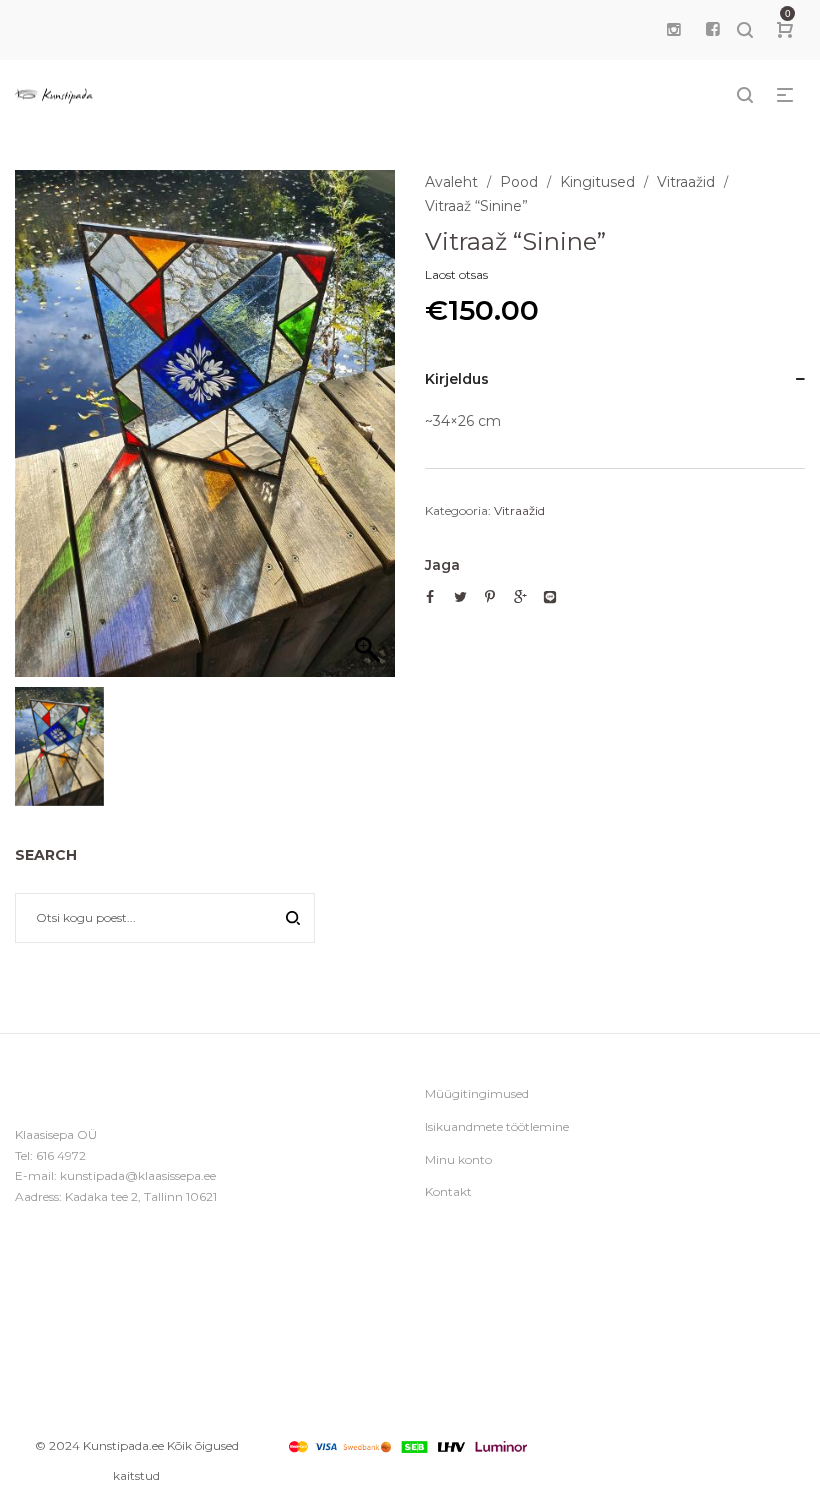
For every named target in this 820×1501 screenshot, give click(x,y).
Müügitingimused (477, 1093)
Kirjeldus (457, 379)
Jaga (442, 565)
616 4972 (61, 1155)
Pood (519, 182)
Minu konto (458, 1159)
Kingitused (597, 182)
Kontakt (448, 1191)
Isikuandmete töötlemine (497, 1126)
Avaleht (451, 182)
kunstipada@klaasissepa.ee (138, 1175)
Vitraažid (686, 182)
